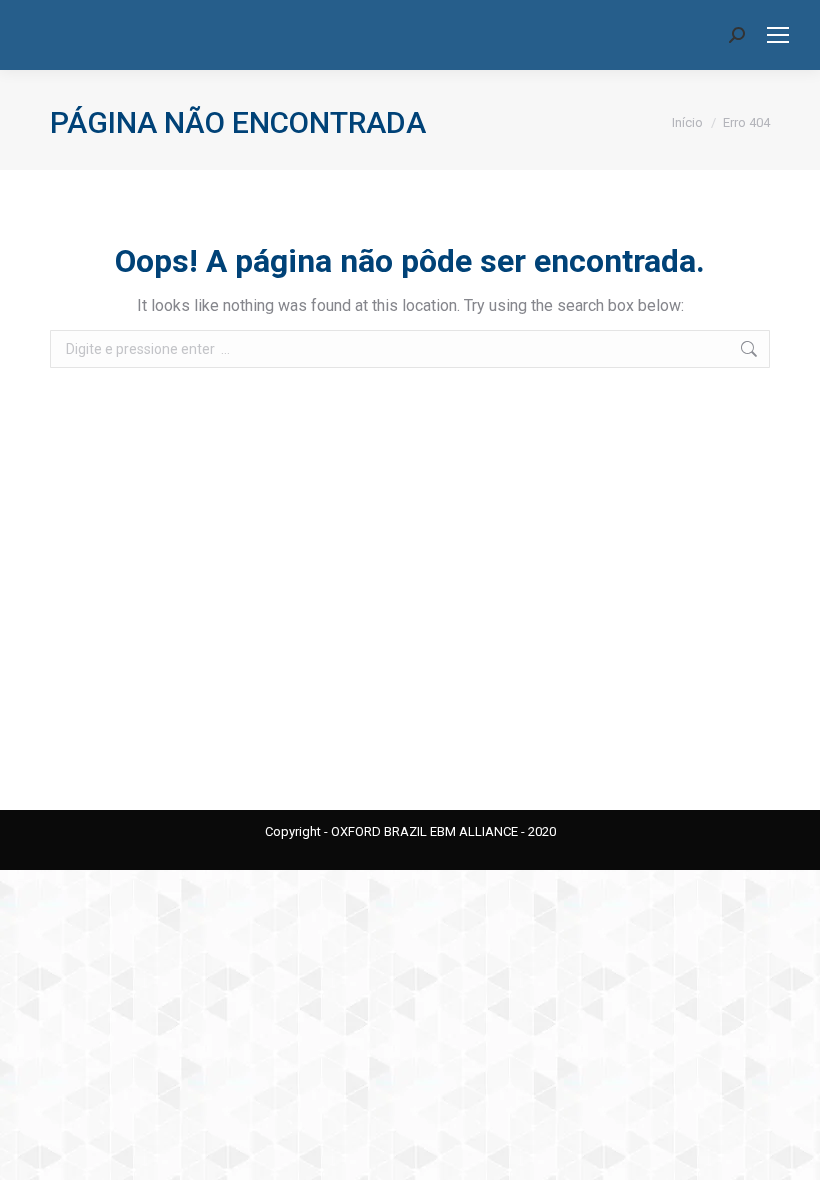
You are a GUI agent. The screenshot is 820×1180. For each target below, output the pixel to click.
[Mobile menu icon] (778, 35)
